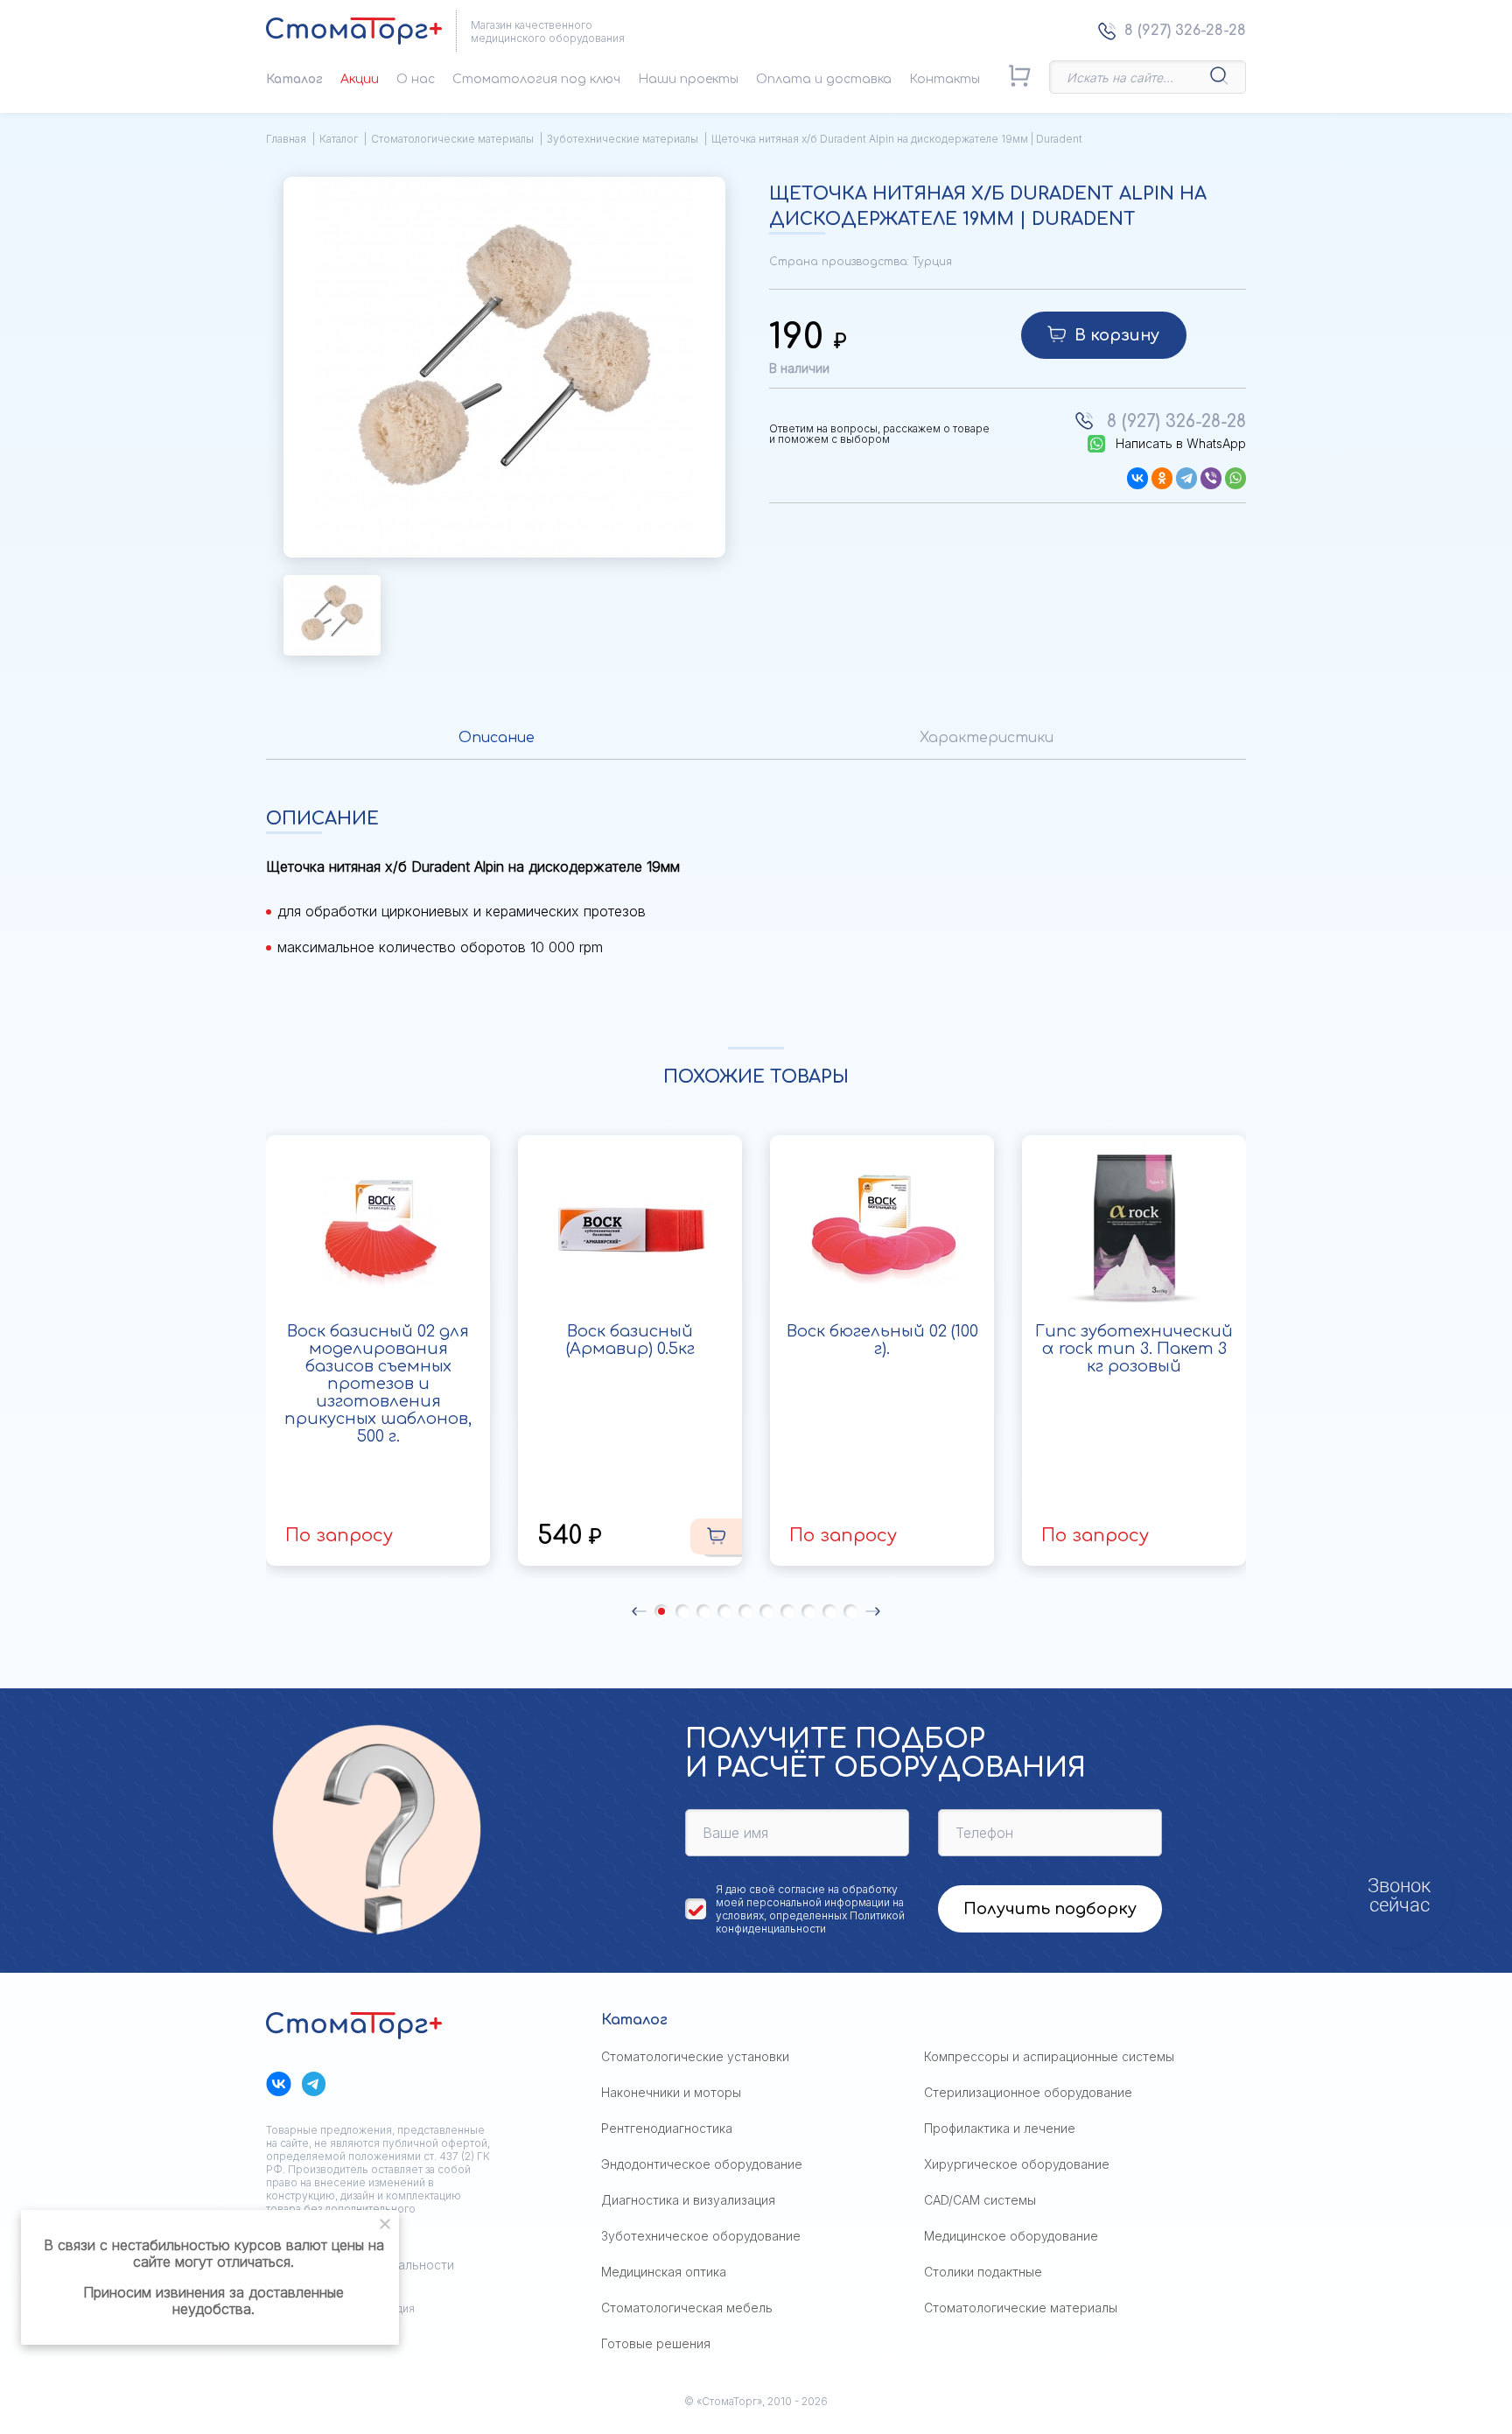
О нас (416, 79)
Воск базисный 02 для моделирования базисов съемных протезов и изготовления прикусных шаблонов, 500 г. (378, 1384)
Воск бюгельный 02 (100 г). (882, 1340)
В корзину (1117, 335)
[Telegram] (1186, 478)
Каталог (294, 79)
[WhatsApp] (1235, 478)
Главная (286, 139)
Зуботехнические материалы (623, 139)
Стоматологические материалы (452, 139)
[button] (639, 1611)
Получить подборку (1050, 1909)
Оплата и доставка (824, 79)
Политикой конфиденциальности (810, 1922)
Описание (497, 738)
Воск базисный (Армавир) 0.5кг (630, 1340)
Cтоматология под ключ (536, 79)
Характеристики (987, 738)
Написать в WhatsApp (1181, 444)
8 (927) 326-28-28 (1185, 31)
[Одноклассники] (1162, 478)
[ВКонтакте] (1137, 478)
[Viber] (1211, 478)
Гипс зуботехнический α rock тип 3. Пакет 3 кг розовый (1134, 1349)
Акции (360, 79)
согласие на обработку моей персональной (807, 1896)
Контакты (945, 79)
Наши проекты (688, 79)
